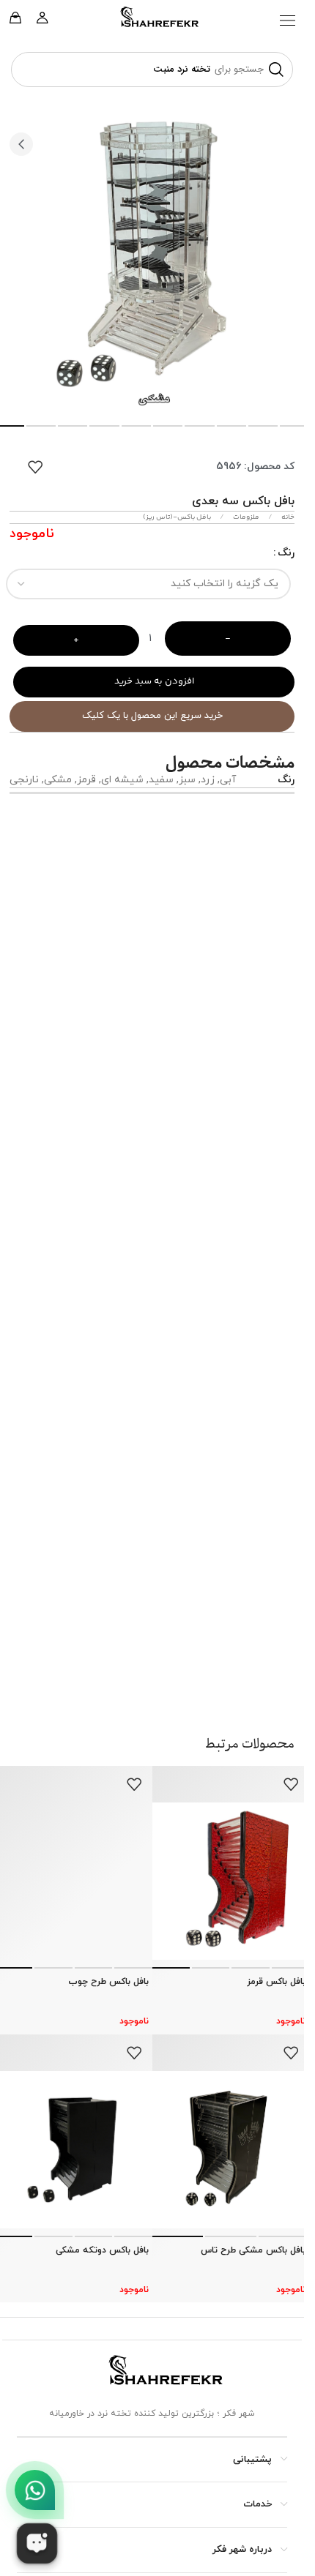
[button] (288, 20)
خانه (287, 517)
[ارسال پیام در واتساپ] (35, 2490)
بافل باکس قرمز (276, 1982)
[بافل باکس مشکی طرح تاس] (231, 2150)
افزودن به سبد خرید (154, 681)
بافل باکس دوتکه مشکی (102, 2250)
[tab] (41, 426)
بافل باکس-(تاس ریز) (177, 517)
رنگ (286, 553)
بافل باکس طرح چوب (108, 1982)
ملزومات (245, 517)
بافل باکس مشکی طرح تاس (253, 2250)
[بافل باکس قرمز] (231, 1881)
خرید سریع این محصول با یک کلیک (152, 716)
